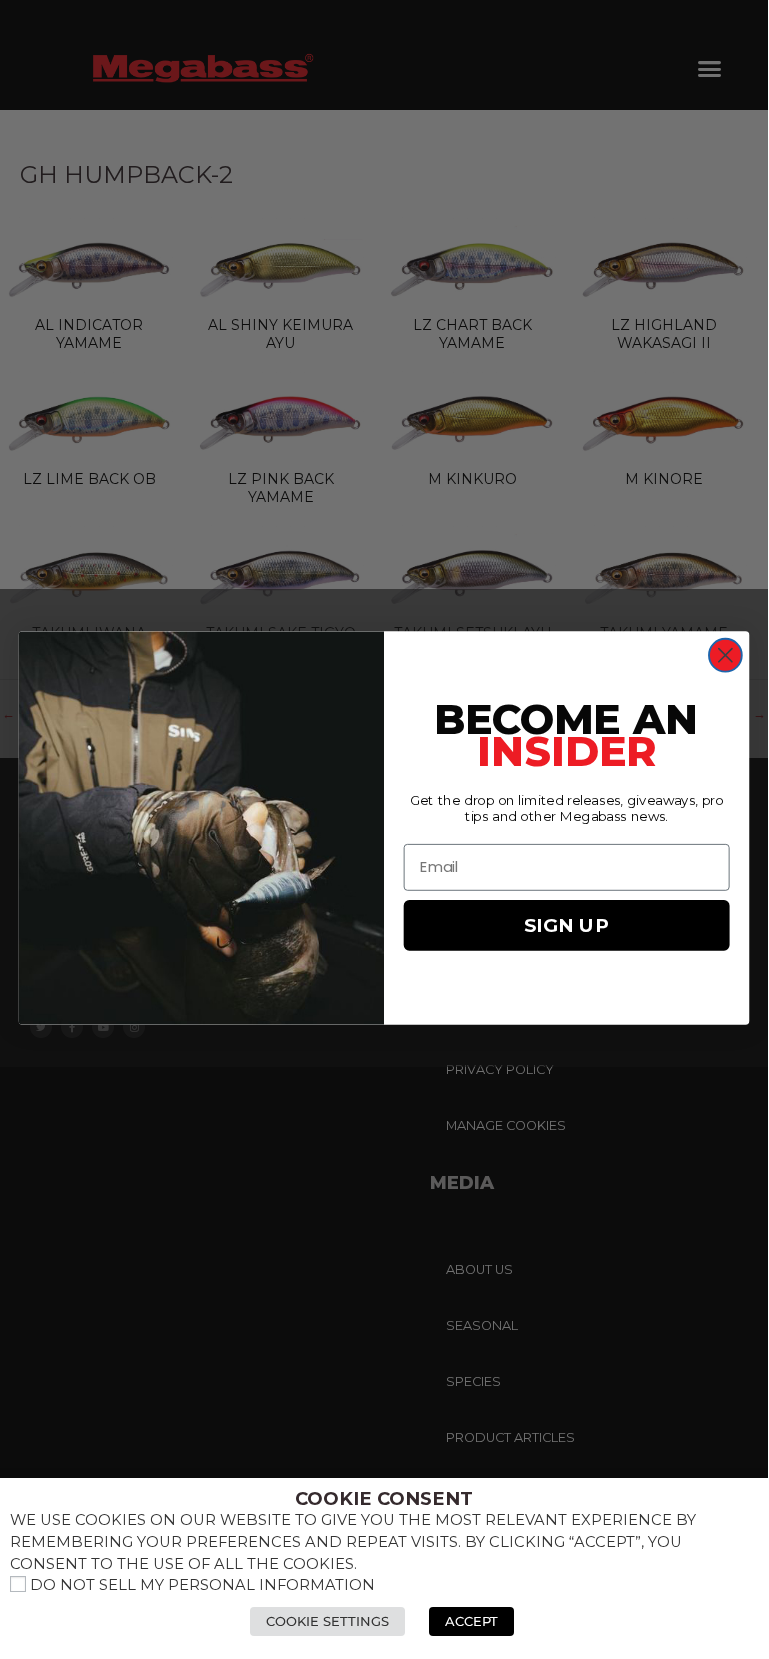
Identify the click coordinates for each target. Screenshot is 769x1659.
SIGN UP (566, 925)
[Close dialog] (725, 655)
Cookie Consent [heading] (384, 1499)
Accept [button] (471, 1621)
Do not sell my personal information (202, 1585)
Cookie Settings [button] (327, 1621)
